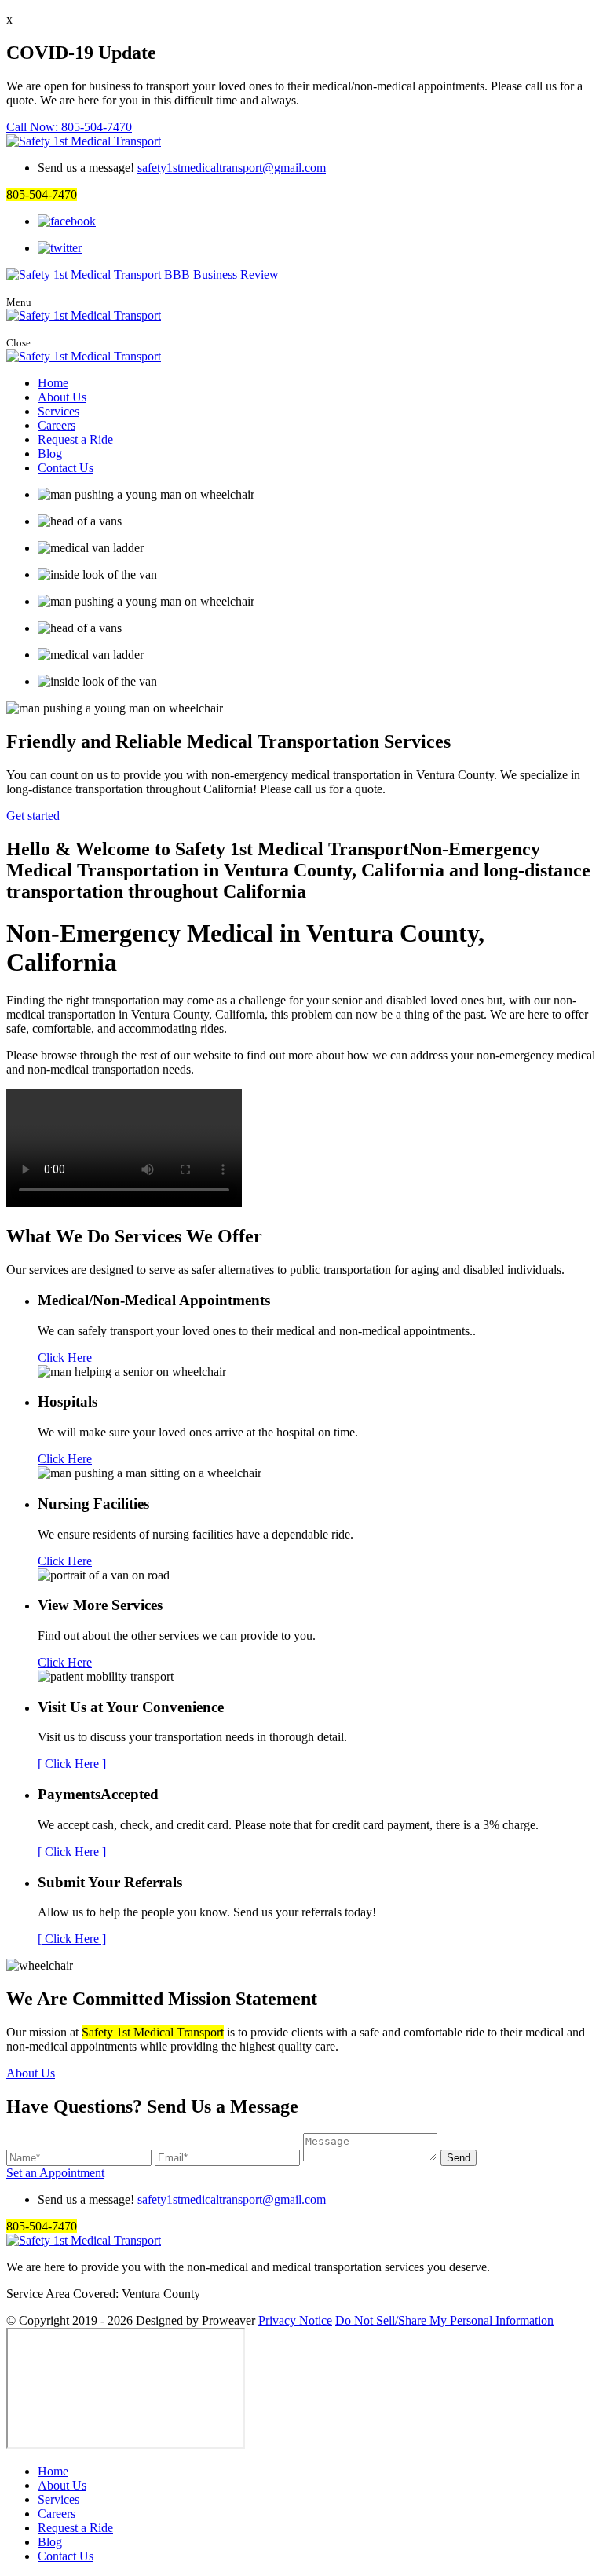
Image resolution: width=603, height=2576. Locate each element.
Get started (33, 816)
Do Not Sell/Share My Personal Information (444, 2320)
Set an (55, 2173)
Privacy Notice (295, 2320)
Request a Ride (75, 439)
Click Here (65, 1358)
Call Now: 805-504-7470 (69, 127)
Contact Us (66, 468)
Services (58, 411)
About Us (62, 397)
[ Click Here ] (72, 1764)
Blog (50, 454)
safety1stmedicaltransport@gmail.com (232, 168)
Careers (57, 425)
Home (53, 383)
